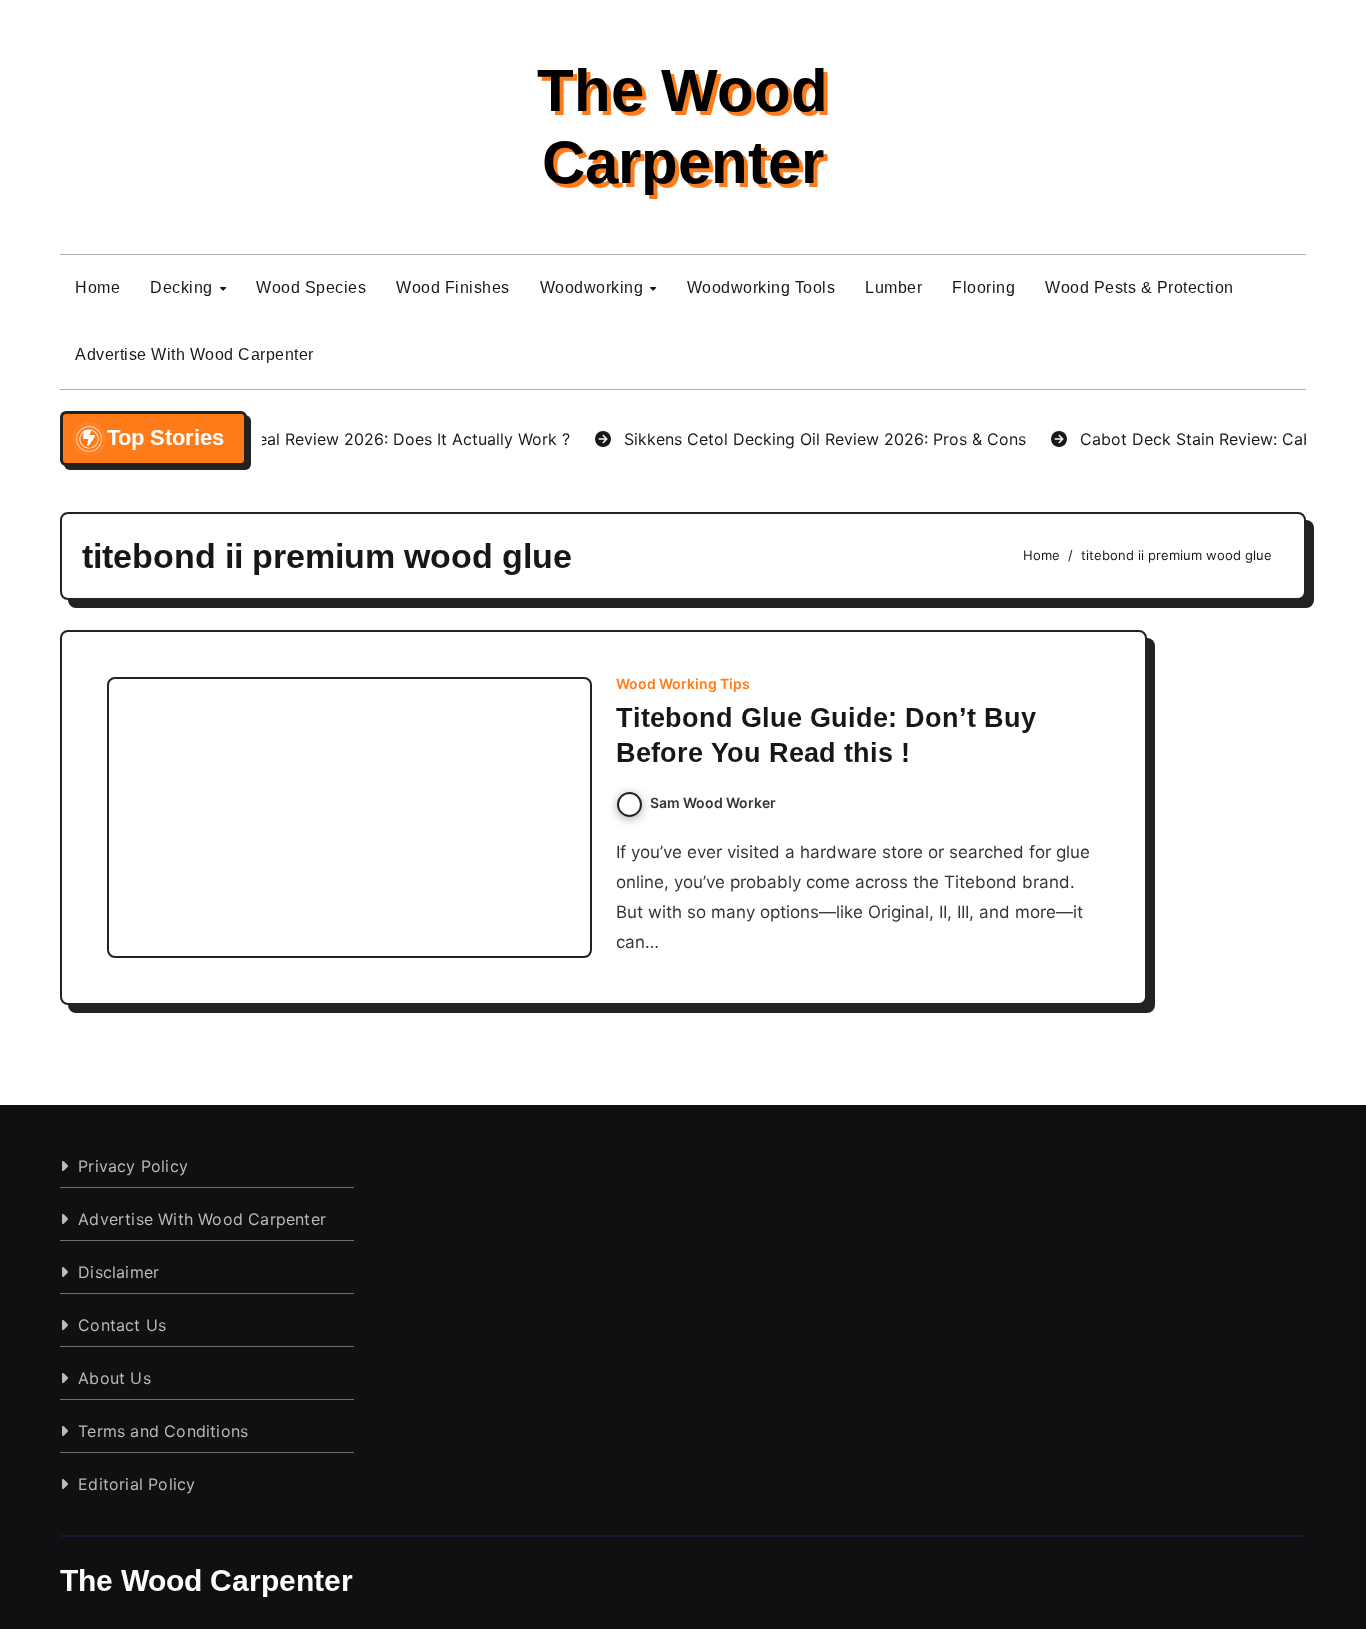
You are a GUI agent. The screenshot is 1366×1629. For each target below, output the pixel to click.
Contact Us (122, 1325)
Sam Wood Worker (713, 802)
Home (97, 287)
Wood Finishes (453, 287)
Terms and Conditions (163, 1431)
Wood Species (311, 287)
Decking (183, 287)
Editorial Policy (136, 1484)
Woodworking (594, 287)
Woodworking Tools (761, 287)
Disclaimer (118, 1272)
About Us (114, 1378)
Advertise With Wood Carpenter (194, 354)
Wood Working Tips (683, 684)
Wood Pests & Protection (1139, 287)
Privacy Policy (133, 1166)
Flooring (983, 287)
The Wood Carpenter (206, 1580)
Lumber (893, 287)
